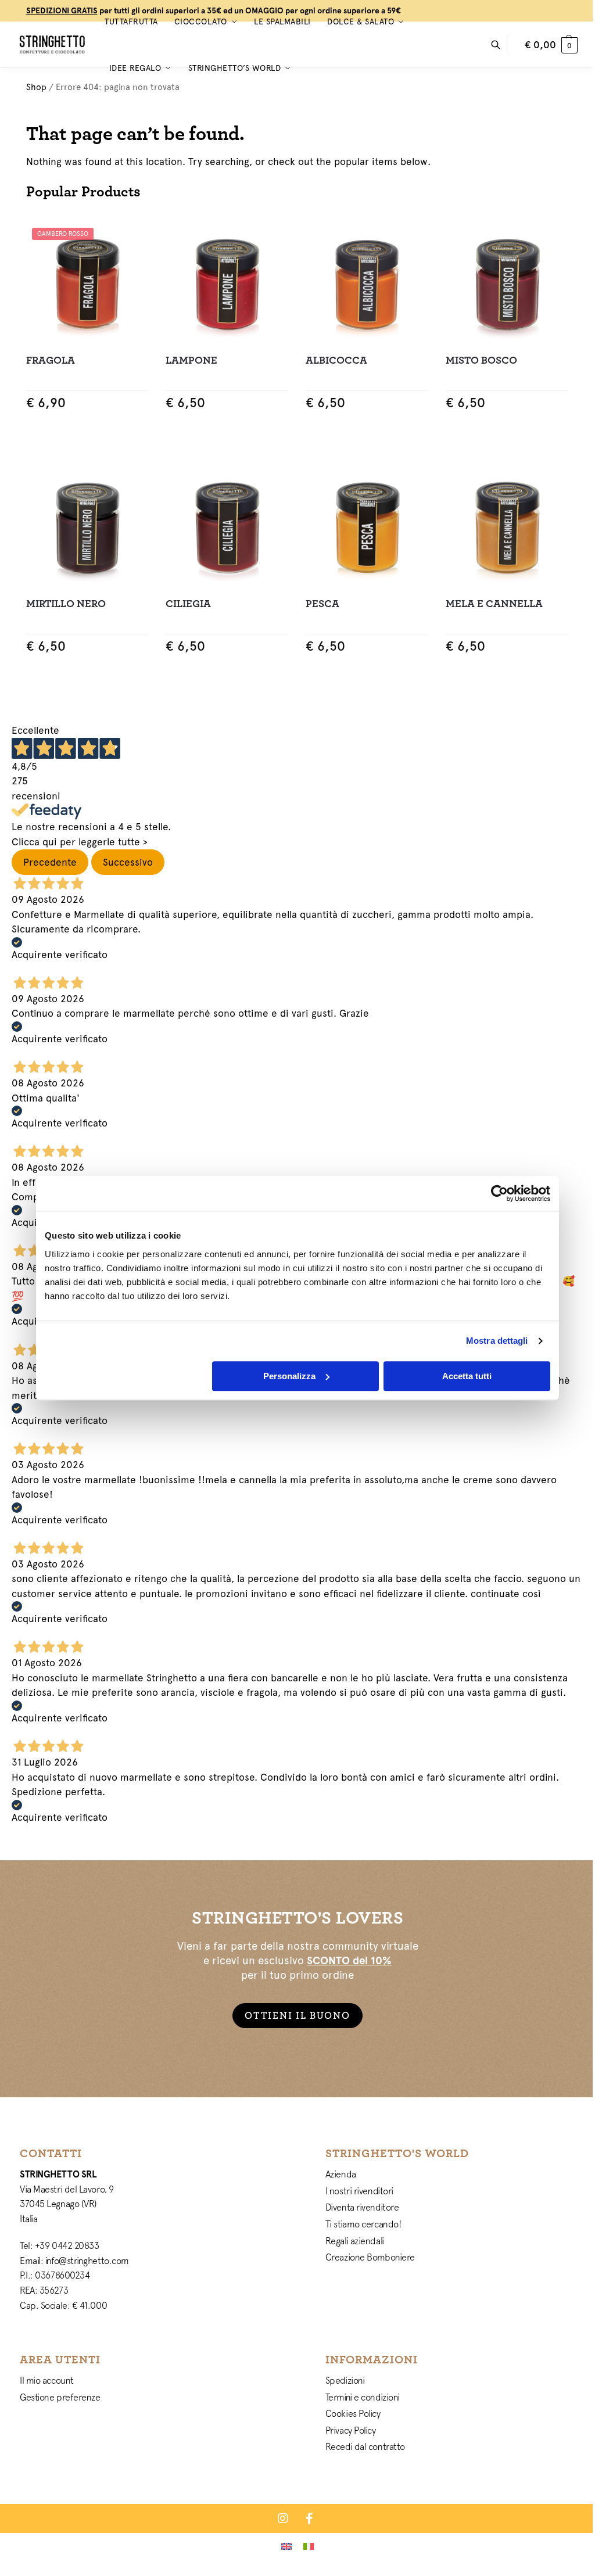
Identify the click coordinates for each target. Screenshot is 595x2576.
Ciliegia (188, 604)
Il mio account (47, 2380)
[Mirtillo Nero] (87, 527)
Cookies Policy (353, 2413)
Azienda (341, 2174)
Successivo (128, 862)
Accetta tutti (467, 1376)
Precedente (50, 862)
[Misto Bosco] (507, 283)
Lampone (191, 360)
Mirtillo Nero (66, 604)
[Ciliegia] (227, 527)
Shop (36, 87)
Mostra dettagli (497, 1341)
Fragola (51, 360)
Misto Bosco (481, 360)
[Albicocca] (367, 283)
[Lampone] (227, 283)
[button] (551, 45)
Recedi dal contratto (365, 2446)
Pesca (322, 604)
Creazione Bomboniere (370, 2257)
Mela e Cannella (494, 604)
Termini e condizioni (363, 2397)
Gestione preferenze (60, 2397)
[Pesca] (367, 527)
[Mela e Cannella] (507, 527)
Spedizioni (345, 2380)
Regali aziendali (355, 2241)
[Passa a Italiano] (309, 2546)
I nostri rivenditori (359, 2191)
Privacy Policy (351, 2430)
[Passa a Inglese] (286, 2546)
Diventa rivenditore (362, 2207)
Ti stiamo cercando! (363, 2224)
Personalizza (289, 1376)
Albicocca (336, 360)
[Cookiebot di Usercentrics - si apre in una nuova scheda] (499, 1193)
